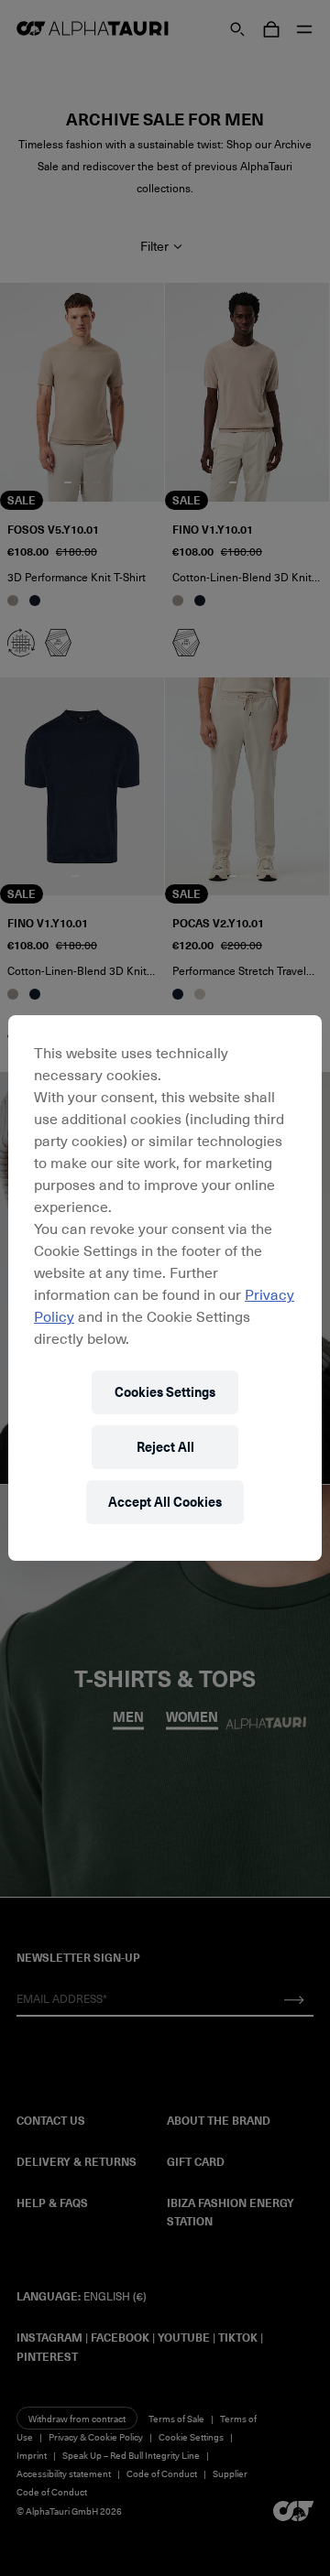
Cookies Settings (165, 1392)
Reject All (165, 1447)
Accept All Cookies (165, 1502)
